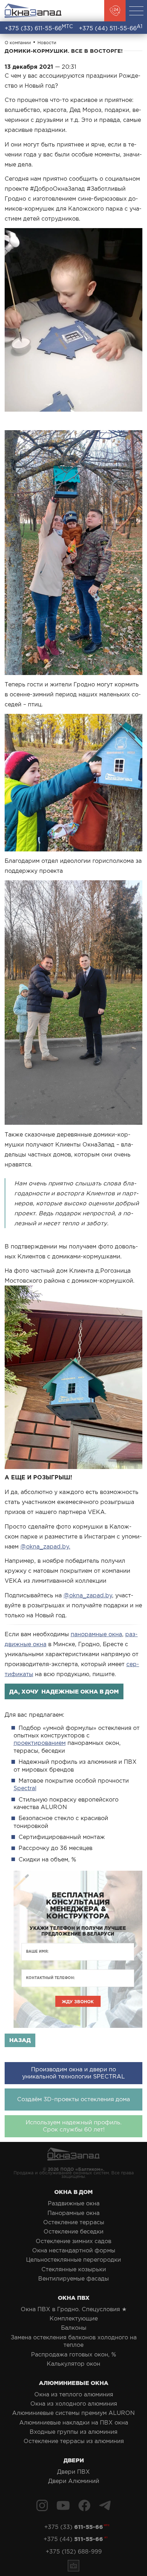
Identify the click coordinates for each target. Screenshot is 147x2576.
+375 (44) (111, 28)
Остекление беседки (73, 2231)
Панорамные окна (73, 2213)
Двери (74, 2460)
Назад (20, 2040)
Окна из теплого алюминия (74, 2394)
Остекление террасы (74, 2222)
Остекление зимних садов (73, 2241)
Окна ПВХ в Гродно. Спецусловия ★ (74, 2309)
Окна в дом (73, 2192)
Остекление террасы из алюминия (74, 2441)
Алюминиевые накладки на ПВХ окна (74, 2422)
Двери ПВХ (73, 2472)
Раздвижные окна (74, 2203)
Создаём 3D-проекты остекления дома (73, 2099)
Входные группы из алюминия (73, 2432)
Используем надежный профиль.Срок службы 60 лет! (74, 2126)
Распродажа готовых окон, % (73, 2354)
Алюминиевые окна (74, 2383)
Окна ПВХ (74, 2298)
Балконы (74, 2328)
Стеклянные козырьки (74, 2269)
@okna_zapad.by (88, 1595)
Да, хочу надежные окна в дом (64, 1691)
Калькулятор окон (73, 2364)
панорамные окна (96, 1634)
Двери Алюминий (74, 2481)
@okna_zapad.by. (45, 1546)
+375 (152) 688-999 (74, 2551)
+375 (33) (39, 28)
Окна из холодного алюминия (74, 2404)
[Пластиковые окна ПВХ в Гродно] (33, 11)
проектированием (40, 1743)
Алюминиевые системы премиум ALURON (73, 2413)
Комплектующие (74, 2318)
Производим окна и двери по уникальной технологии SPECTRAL (73, 2073)
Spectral (25, 1788)
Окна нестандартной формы (74, 2250)
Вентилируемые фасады (73, 2278)
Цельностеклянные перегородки (73, 2260)
